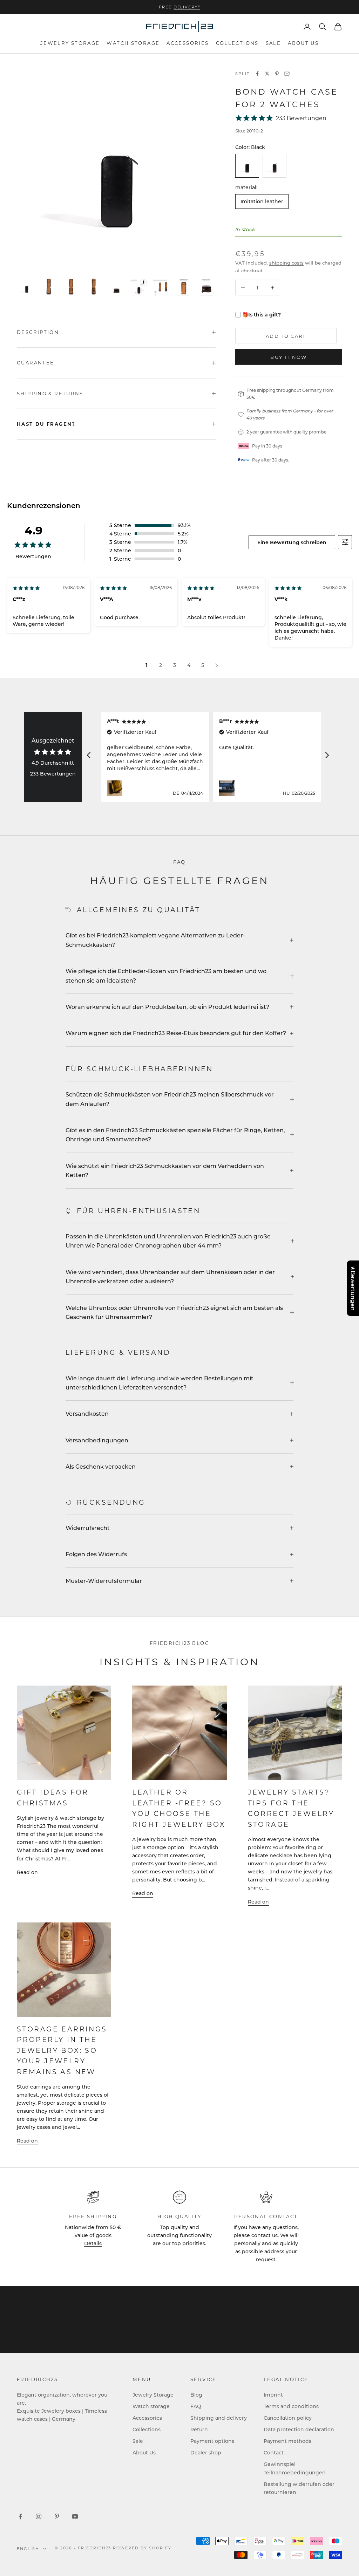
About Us (303, 43)
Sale (273, 43)
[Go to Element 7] (161, 287)
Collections (237, 43)
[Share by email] (287, 74)
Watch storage (133, 43)
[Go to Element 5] (116, 287)
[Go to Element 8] (184, 287)
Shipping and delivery (219, 2418)
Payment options (212, 2441)
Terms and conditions (291, 2406)
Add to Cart (286, 336)
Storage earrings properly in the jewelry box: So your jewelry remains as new (62, 2050)
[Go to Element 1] (27, 287)
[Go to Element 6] (139, 287)
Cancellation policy (288, 2418)
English (28, 2549)
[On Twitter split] (267, 74)
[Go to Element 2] (49, 287)
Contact (274, 2452)
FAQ (196, 2406)
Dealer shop (206, 2452)
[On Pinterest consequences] (57, 2516)
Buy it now (289, 357)
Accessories (188, 43)
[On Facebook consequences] (20, 2516)
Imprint (273, 2395)
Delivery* (187, 7)
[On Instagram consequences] (39, 2516)
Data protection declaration (299, 2429)
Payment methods (287, 2441)
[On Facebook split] (257, 74)
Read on (27, 1872)
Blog (196, 2395)
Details (93, 2243)
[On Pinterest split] (277, 74)
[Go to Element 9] (206, 287)
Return (199, 2429)
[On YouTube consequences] (75, 2516)
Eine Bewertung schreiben (292, 542)
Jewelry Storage (70, 43)
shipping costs (286, 263)
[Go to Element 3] (72, 287)
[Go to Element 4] (94, 287)
